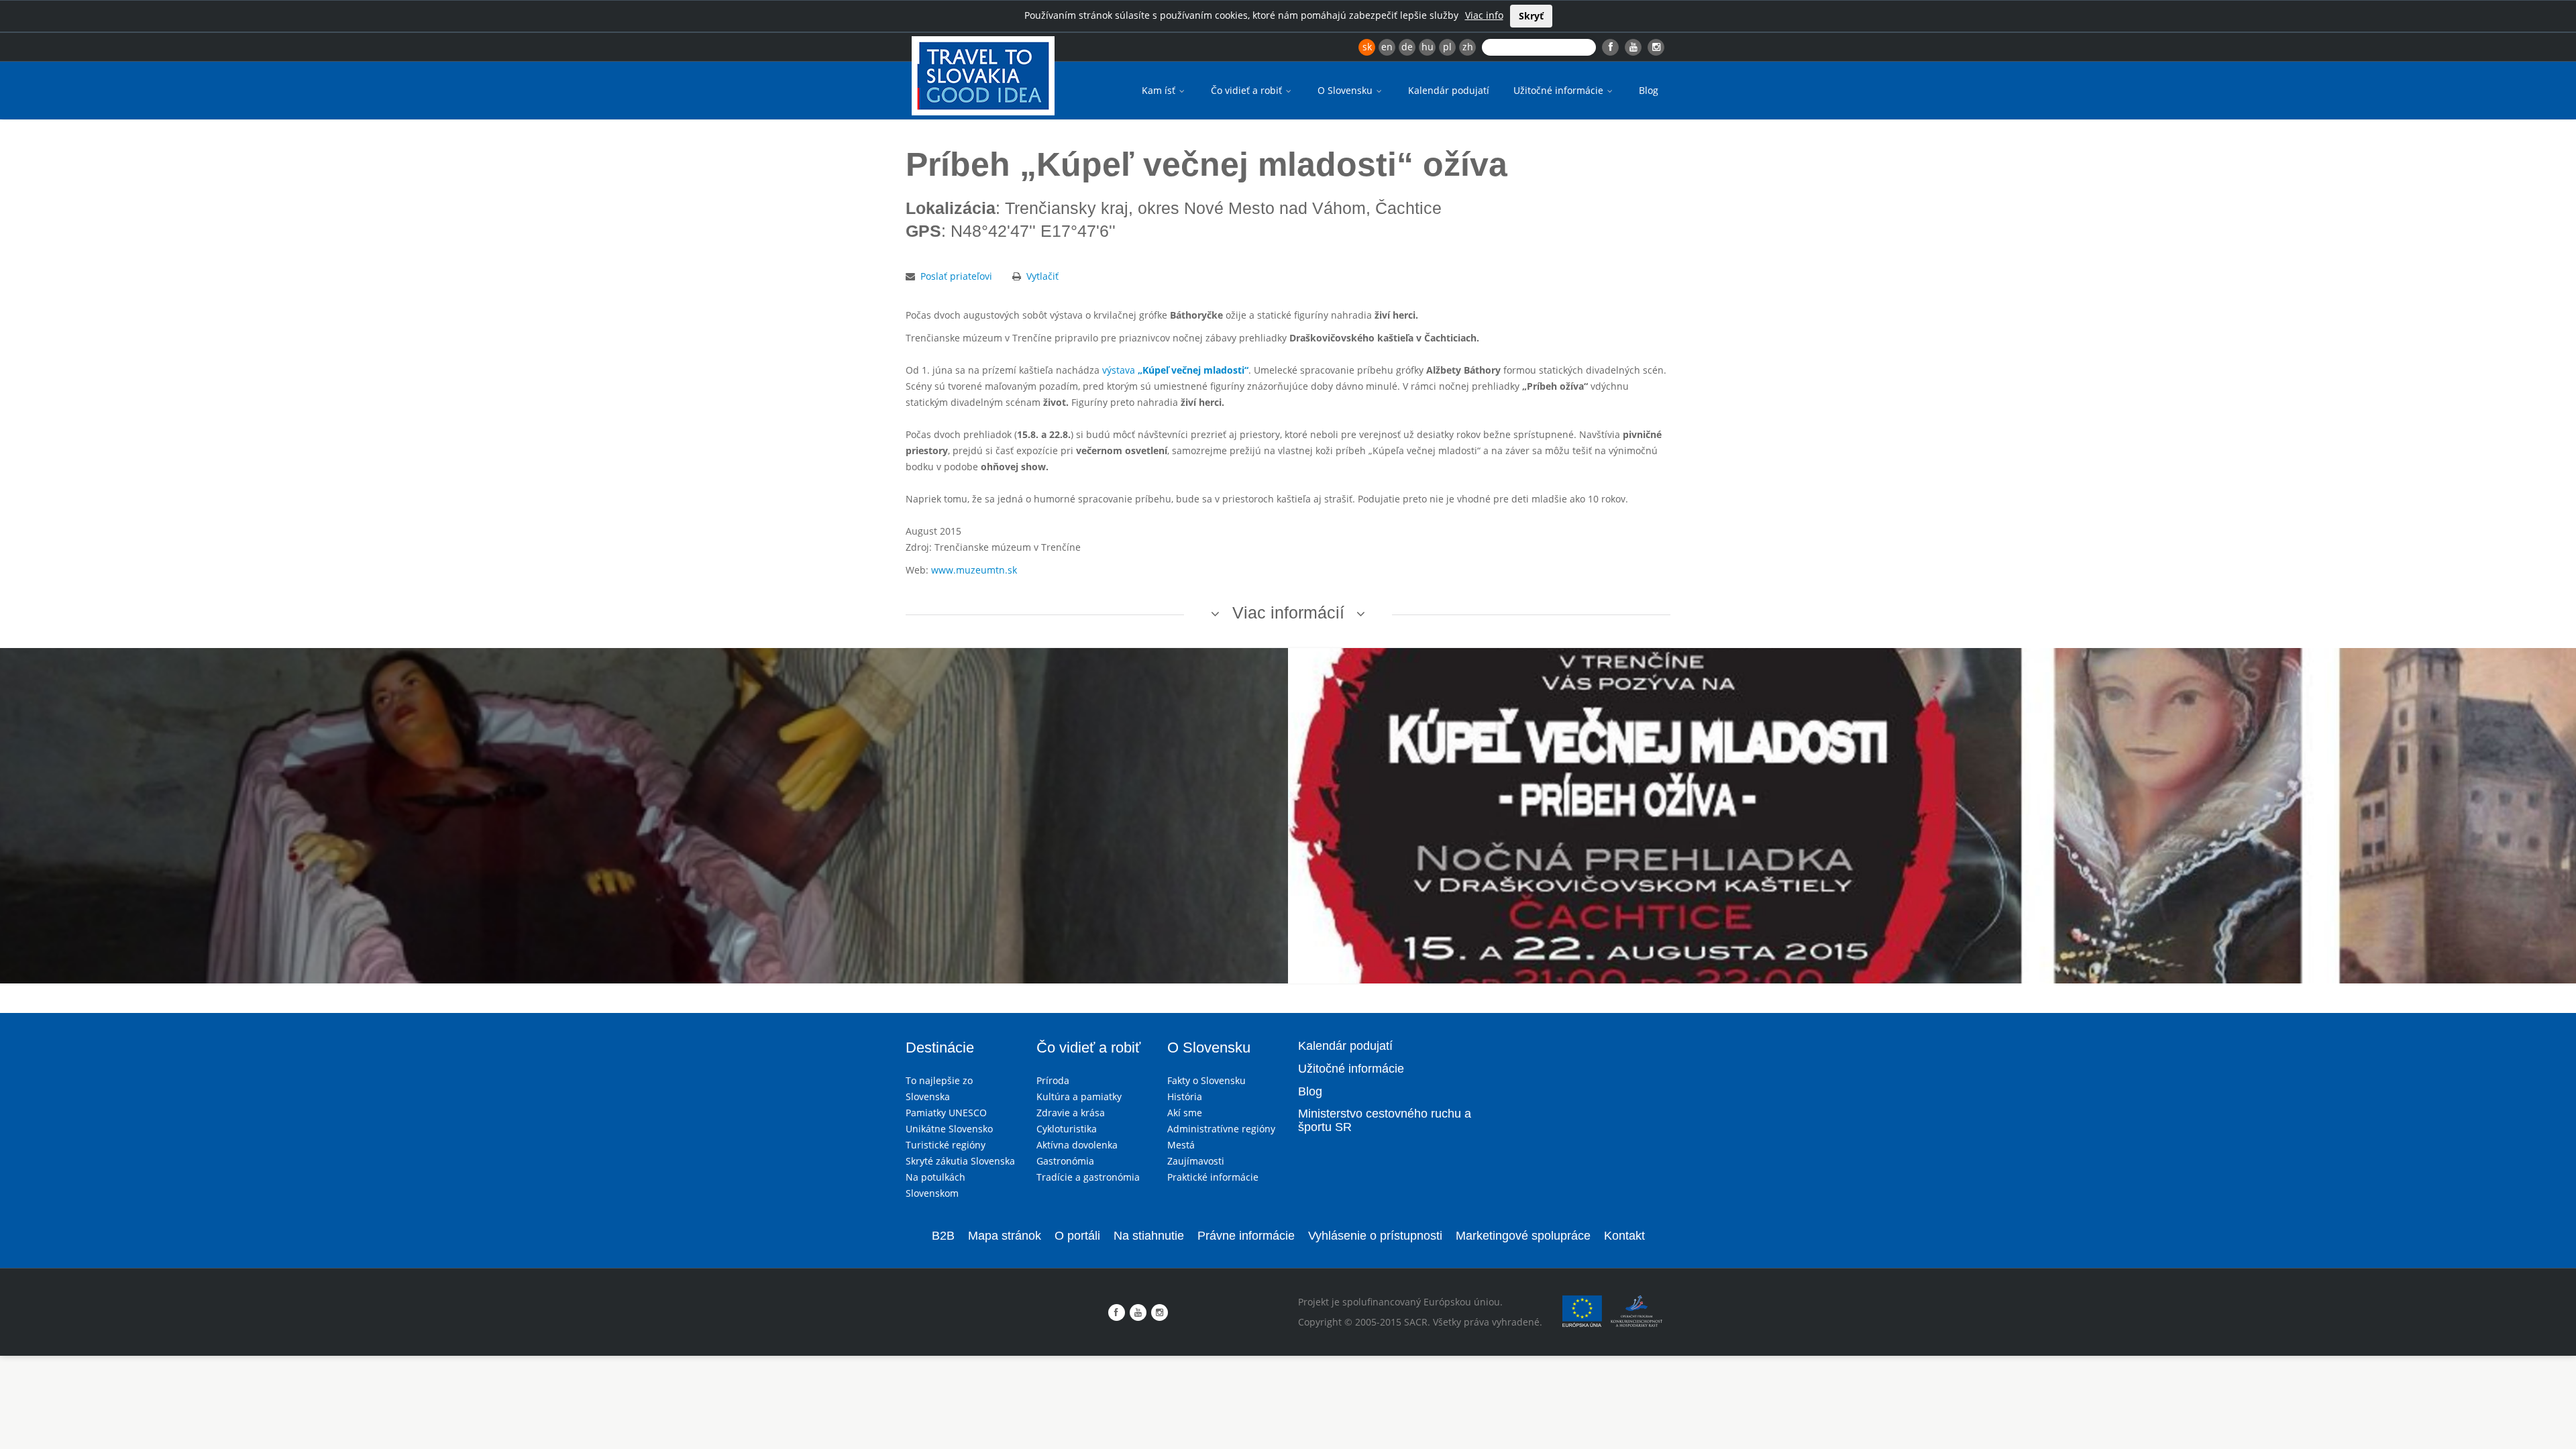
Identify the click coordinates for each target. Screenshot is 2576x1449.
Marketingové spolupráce (1523, 1236)
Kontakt (1624, 1236)
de (1407, 47)
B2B (943, 1236)
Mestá (1181, 1145)
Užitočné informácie (1560, 90)
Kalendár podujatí (1449, 90)
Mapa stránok (1005, 1236)
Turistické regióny (946, 1145)
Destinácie (940, 1048)
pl (1447, 47)
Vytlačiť (1042, 276)
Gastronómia (1065, 1161)
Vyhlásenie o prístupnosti (1375, 1236)
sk (1367, 47)
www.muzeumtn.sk (974, 570)
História (1185, 1096)
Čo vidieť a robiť (1248, 90)
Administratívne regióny (1221, 1129)
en (1387, 47)
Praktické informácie (1213, 1177)
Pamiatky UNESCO (946, 1113)
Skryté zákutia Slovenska (960, 1161)
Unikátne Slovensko (949, 1129)
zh (1468, 47)
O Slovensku (1346, 90)
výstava (1175, 370)
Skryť (1531, 16)
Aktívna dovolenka (1077, 1145)
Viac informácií (1288, 612)
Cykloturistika (1067, 1129)
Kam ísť (1160, 90)
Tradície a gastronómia (1088, 1177)
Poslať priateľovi (956, 276)
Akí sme (1185, 1113)
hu (1428, 47)
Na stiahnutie (1149, 1236)
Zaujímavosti (1196, 1161)
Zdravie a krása (1071, 1113)
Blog (1649, 90)
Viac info (1484, 15)
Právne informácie (1246, 1236)
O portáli (1077, 1236)
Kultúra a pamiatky (1079, 1096)
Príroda (1053, 1080)
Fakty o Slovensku (1206, 1080)
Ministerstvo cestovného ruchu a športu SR (1385, 1120)
